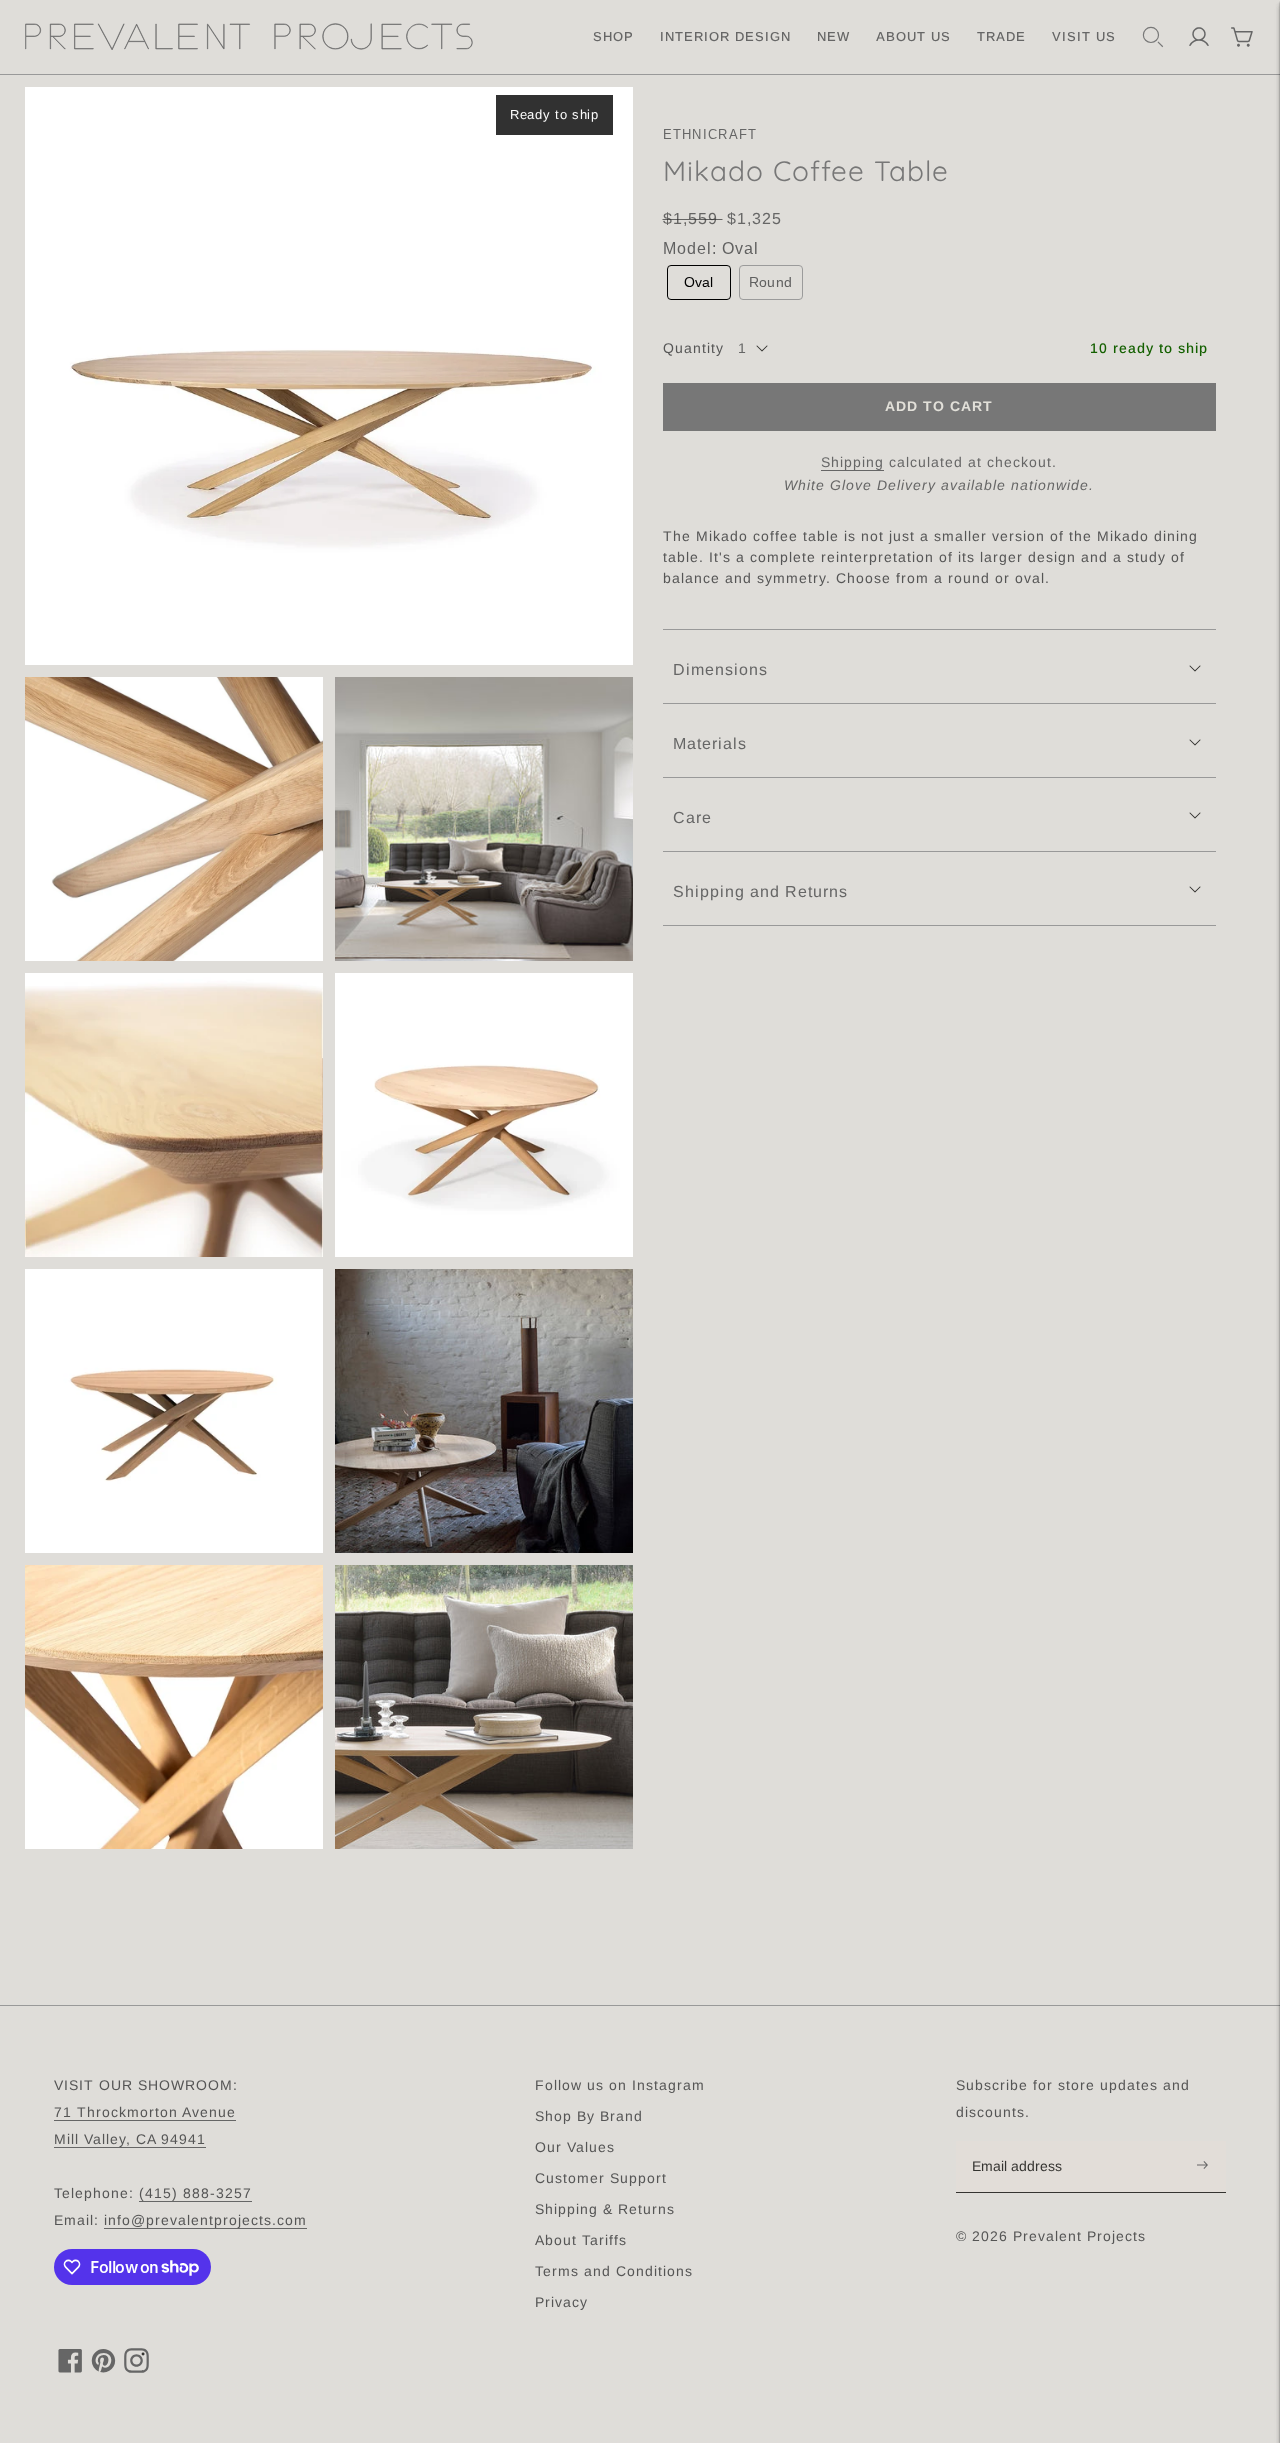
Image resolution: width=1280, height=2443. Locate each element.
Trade (1001, 36)
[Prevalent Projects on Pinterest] (103, 2367)
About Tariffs (581, 2240)
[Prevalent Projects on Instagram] (136, 2367)
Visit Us (1084, 36)
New (833, 36)
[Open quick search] (1153, 37)
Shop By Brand (589, 2116)
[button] (699, 282)
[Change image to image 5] (484, 1115)
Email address (1027, 2142)
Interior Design (725, 36)
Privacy (561, 2302)
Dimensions (720, 669)
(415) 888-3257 (195, 2193)
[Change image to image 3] (484, 819)
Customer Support (601, 2178)
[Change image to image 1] (329, 376)
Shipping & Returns (605, 2209)
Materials (710, 743)
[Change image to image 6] (174, 1411)
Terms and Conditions (614, 2271)
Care (692, 817)
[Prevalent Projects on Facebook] (70, 2367)
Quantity (693, 348)
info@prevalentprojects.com (205, 2220)
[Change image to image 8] (174, 1707)
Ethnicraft (710, 134)
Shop (613, 36)
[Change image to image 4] (174, 1115)
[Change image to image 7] (484, 1411)
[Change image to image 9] (484, 1707)
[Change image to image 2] (174, 819)
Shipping (852, 461)
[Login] (1199, 37)
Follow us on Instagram (620, 2085)
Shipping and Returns (760, 891)
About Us (913, 36)
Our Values (575, 2147)
